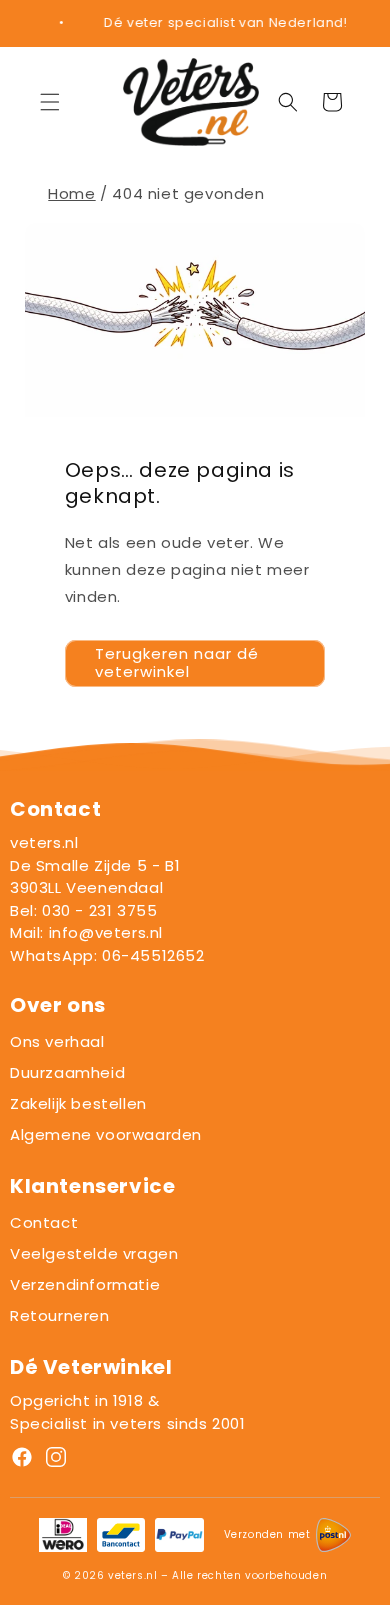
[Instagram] (56, 1461)
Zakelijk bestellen (78, 1103)
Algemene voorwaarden (106, 1134)
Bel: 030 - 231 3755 (83, 910)
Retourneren (60, 1315)
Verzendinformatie (85, 1284)
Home (71, 193)
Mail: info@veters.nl (86, 932)
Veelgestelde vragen (94, 1253)
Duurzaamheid (67, 1072)
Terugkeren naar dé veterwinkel (177, 662)
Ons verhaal (57, 1041)
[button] (50, 102)
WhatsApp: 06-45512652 (107, 955)
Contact (44, 1222)
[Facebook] (22, 1461)
